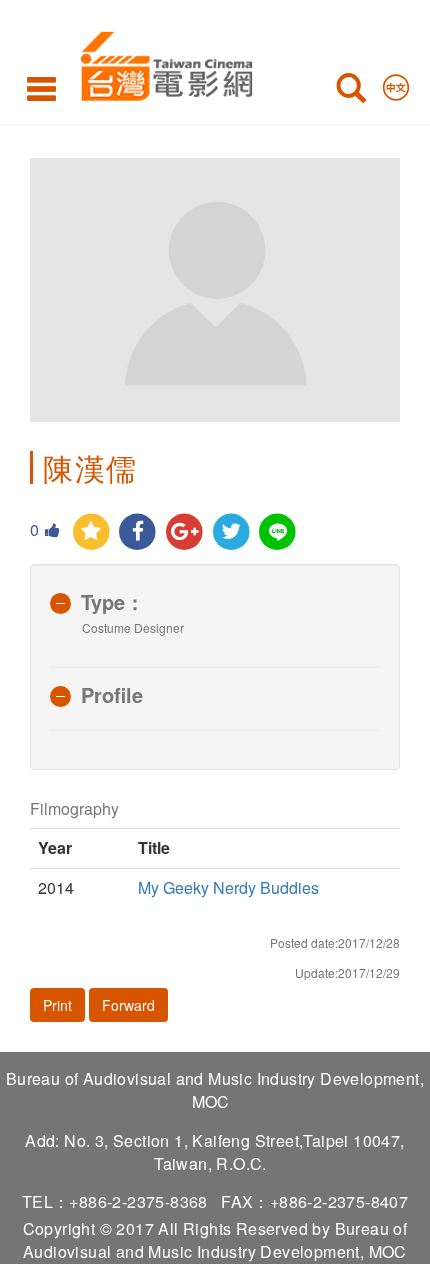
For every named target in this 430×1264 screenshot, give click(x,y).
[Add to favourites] (91, 532)
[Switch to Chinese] (396, 83)
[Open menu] (41, 88)
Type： (113, 601)
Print (57, 1005)
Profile (112, 694)
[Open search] (351, 92)
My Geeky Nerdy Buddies (228, 887)
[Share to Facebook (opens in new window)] (138, 532)
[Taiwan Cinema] (161, 62)
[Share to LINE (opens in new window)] (278, 532)
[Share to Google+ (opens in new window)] (184, 532)
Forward (128, 1005)
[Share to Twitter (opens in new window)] (231, 532)
